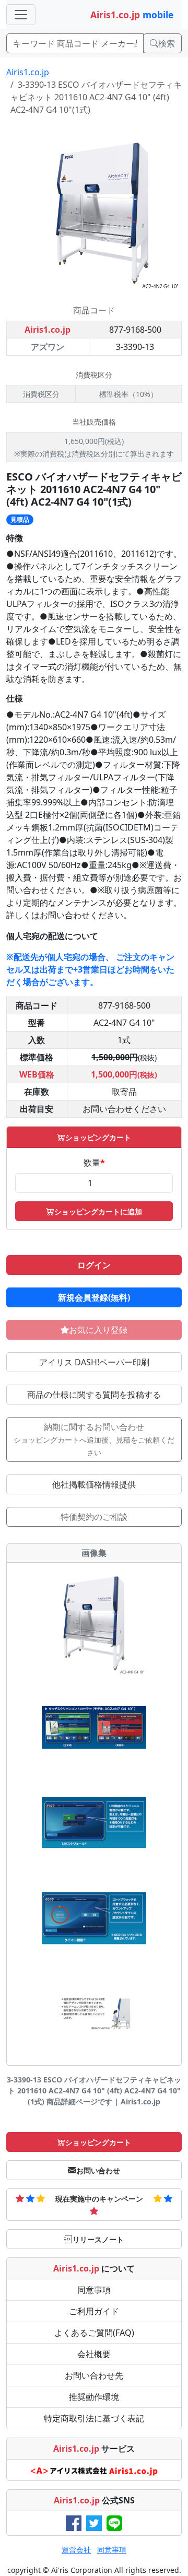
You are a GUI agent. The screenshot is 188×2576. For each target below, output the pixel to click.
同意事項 (94, 2290)
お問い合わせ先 (94, 2375)
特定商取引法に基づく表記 (94, 2418)
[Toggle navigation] (21, 15)
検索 (167, 43)
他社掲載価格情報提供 (94, 1484)
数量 (94, 1163)
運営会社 (76, 2550)
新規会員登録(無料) (94, 1297)
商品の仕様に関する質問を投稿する (94, 1395)
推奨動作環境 (94, 2397)
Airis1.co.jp (28, 72)
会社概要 (94, 2354)
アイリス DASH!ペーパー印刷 (94, 1362)
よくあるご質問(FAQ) (94, 2333)
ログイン (94, 1265)
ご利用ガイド (94, 2311)
